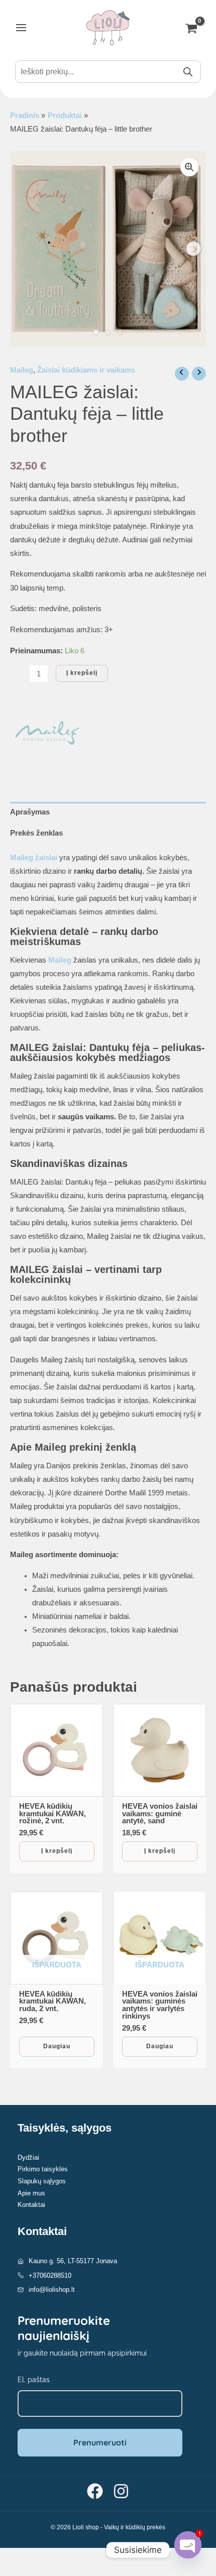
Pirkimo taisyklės (43, 2169)
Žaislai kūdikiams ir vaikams (86, 370)
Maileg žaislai (34, 858)
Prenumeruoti (100, 2442)
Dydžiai (28, 2157)
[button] (189, 167)
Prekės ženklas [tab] (36, 833)
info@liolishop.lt (52, 2290)
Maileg (22, 370)
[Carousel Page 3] (120, 332)
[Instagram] (121, 2491)
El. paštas (34, 2380)
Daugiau (57, 2046)
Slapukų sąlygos (42, 2181)
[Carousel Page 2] (108, 332)
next (193, 249)
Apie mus (31, 2193)
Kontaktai (31, 2205)
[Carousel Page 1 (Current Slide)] (96, 332)
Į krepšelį (82, 673)
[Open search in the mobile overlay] (108, 72)
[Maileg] (48, 735)
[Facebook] (95, 2491)
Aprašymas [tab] (30, 812)
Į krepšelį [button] (57, 1851)
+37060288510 (50, 2275)
